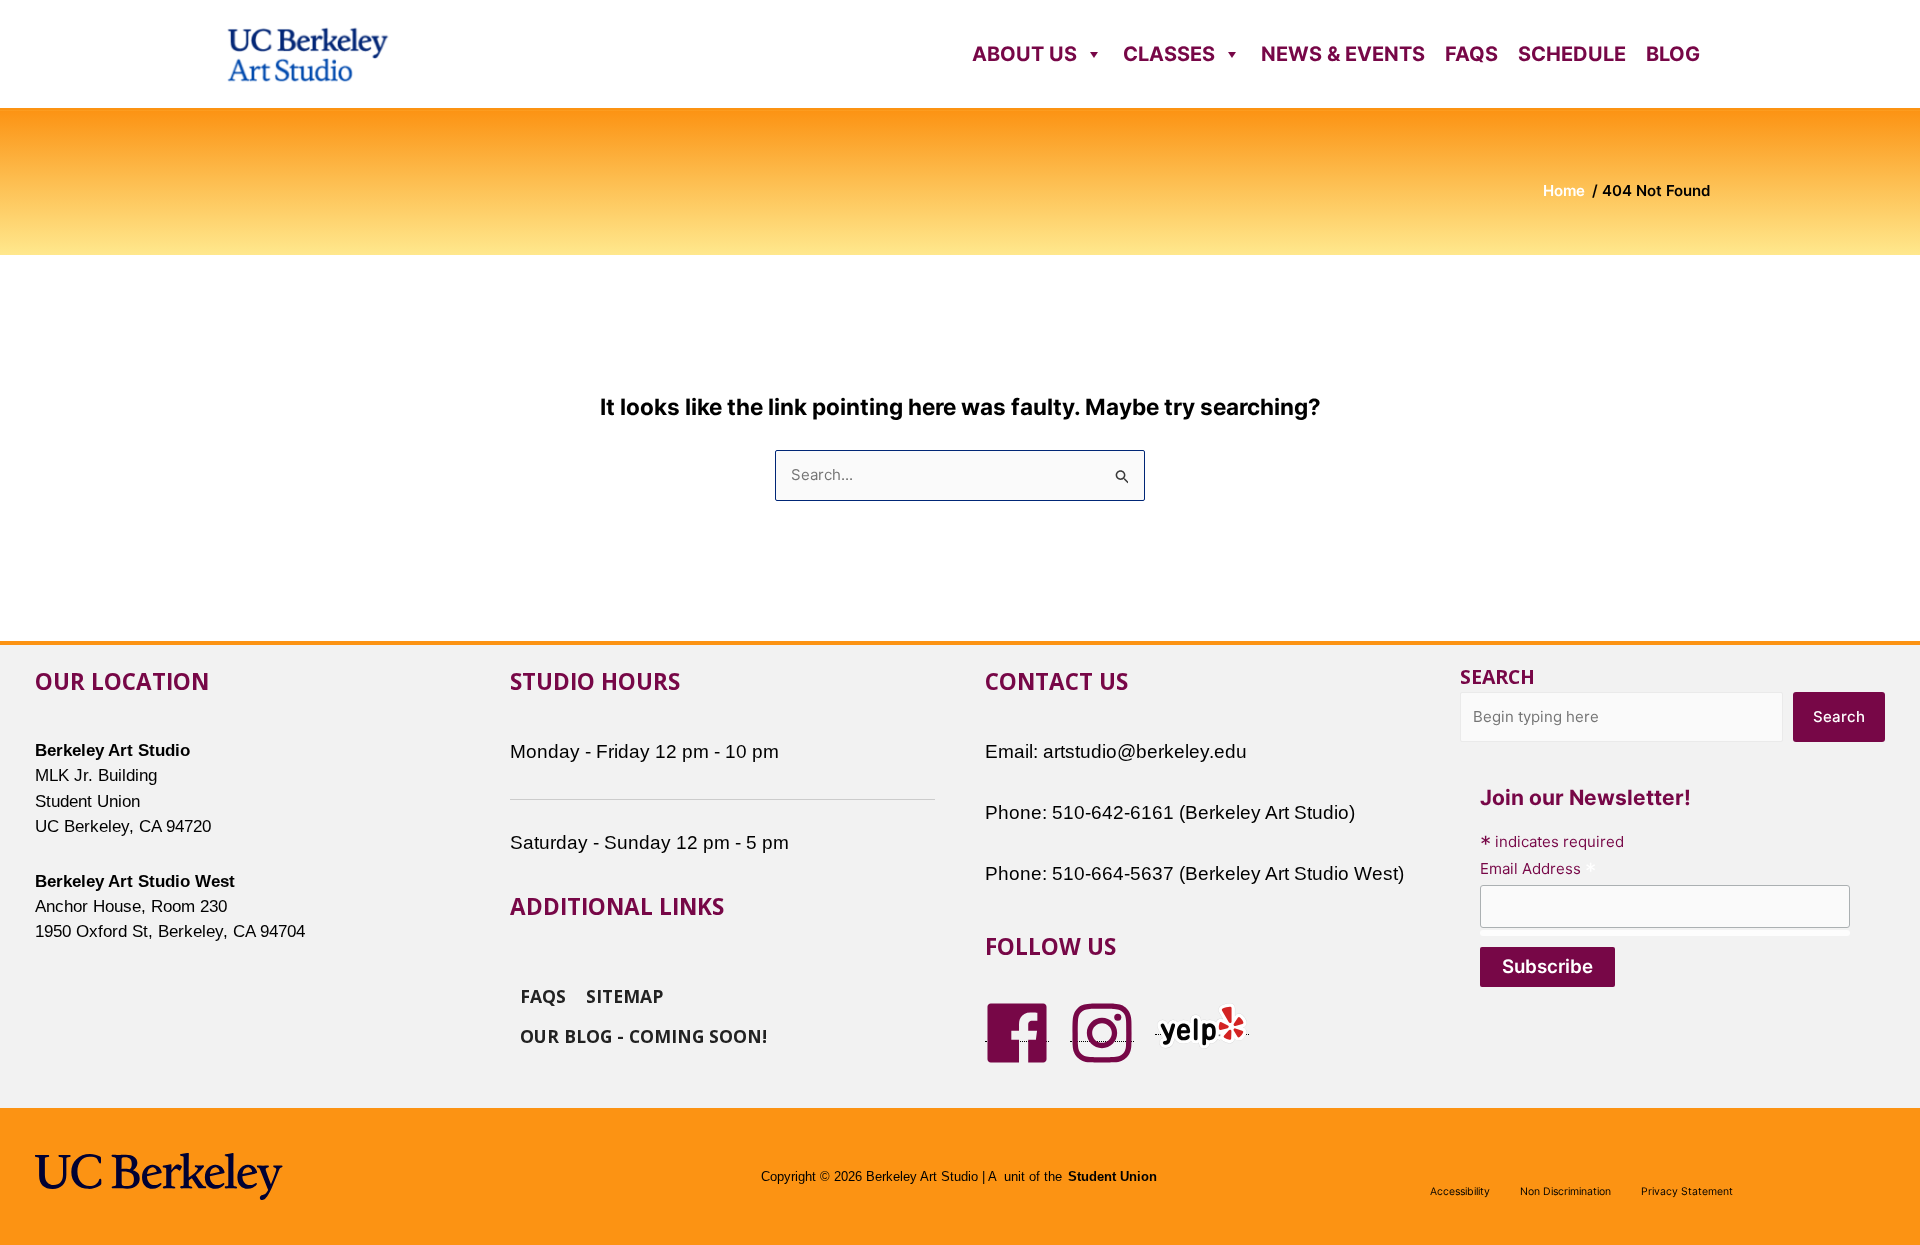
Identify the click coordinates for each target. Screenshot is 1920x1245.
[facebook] (1017, 1031)
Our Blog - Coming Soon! (643, 1035)
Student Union (1112, 1177)
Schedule (1572, 54)
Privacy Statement (1687, 1191)
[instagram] (1102, 1031)
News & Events (1343, 54)
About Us (1024, 54)
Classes (1169, 54)
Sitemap (624, 995)
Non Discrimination (1565, 1191)
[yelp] (1202, 1024)
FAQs (1471, 54)
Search (1497, 676)
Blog (1673, 54)
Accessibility (1460, 1191)
